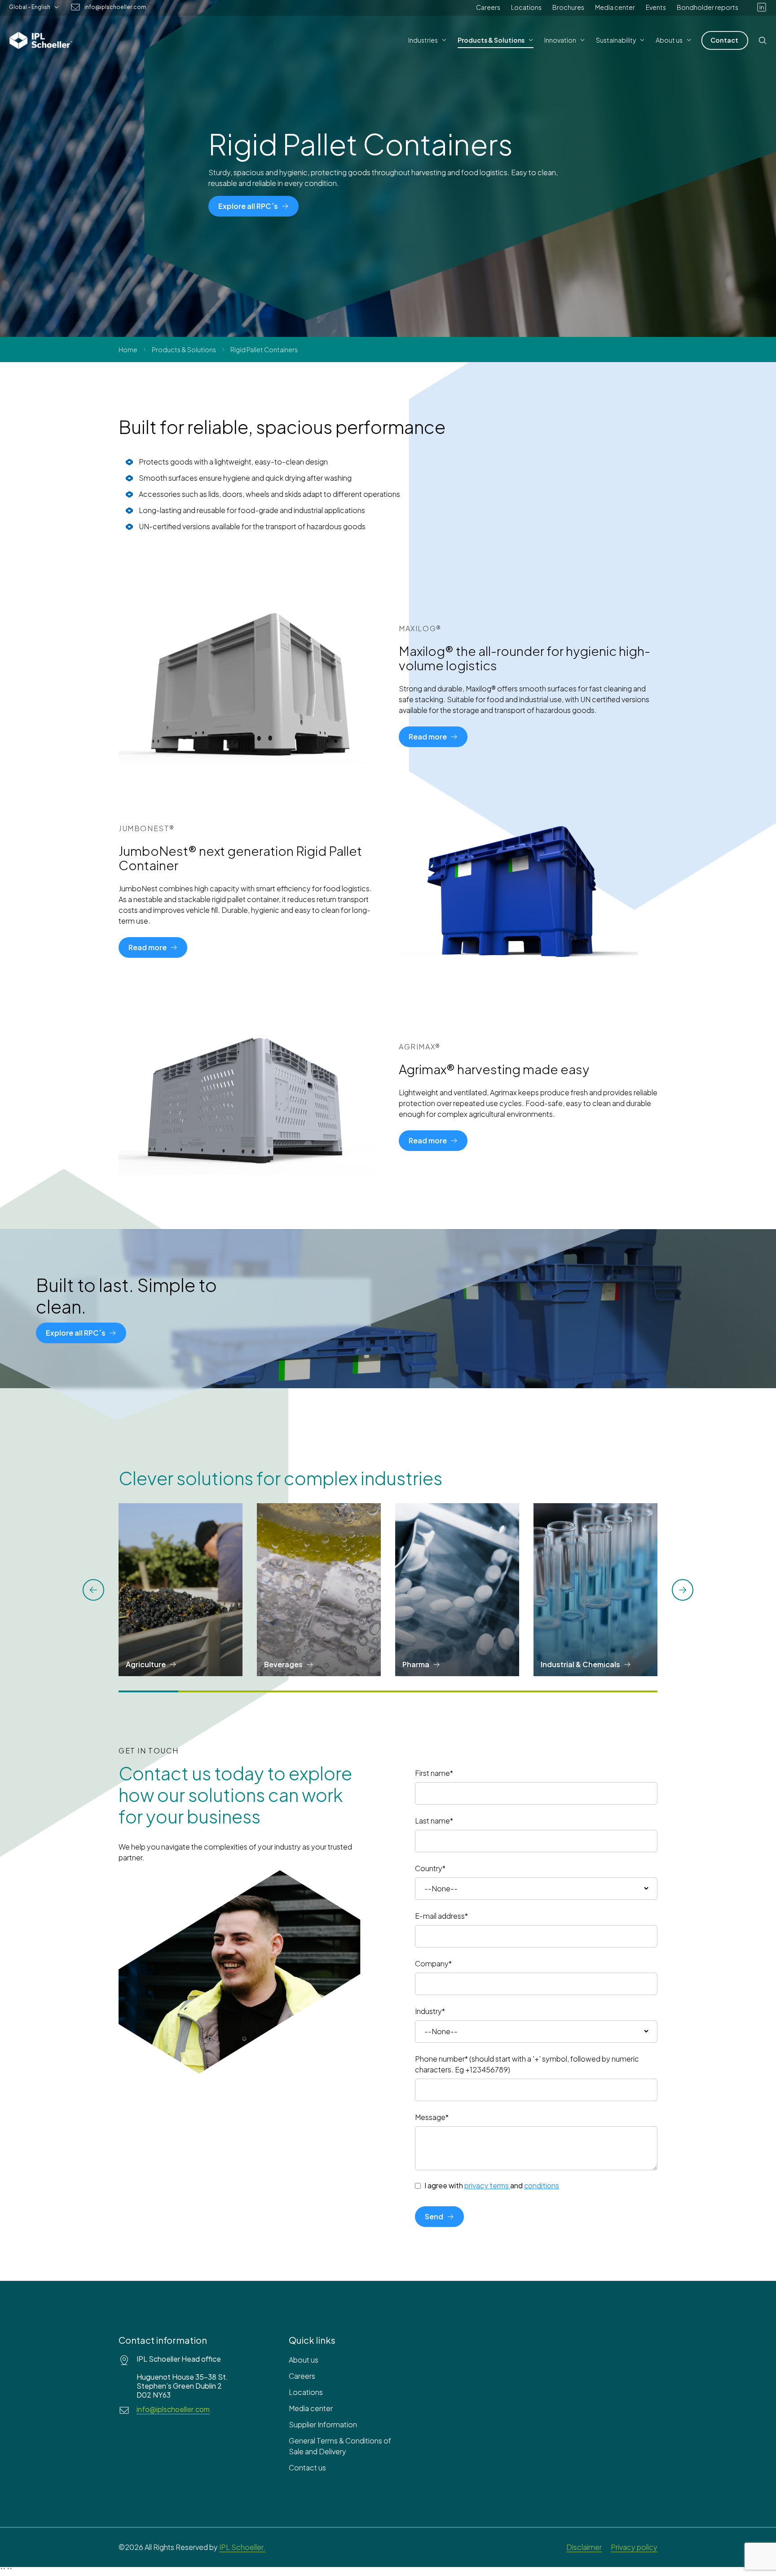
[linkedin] (762, 7)
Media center (615, 7)
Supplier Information (323, 2424)
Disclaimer (584, 2547)
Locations (526, 7)
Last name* (434, 1821)
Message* (432, 2117)
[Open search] (763, 40)
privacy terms (487, 2185)
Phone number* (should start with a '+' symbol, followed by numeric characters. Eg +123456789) (527, 2064)
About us (304, 2360)
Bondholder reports (708, 7)
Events (656, 7)
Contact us (307, 2468)
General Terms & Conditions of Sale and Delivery (340, 2446)
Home (128, 350)
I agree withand (492, 2186)
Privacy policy (634, 2547)
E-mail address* (441, 1916)
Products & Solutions (184, 350)
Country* (430, 1868)
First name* (434, 1773)
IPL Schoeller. (242, 2547)
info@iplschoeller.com (115, 7)
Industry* (430, 2011)
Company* (433, 1963)
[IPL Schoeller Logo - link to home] (41, 40)
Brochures (568, 7)
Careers (488, 7)
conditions (542, 2185)
